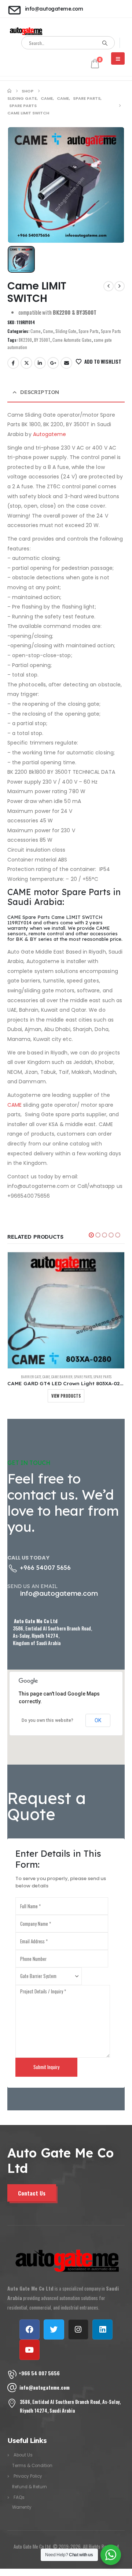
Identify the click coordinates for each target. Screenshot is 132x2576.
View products (66, 1396)
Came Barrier (62, 1377)
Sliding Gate (66, 331)
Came (36, 331)
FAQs (19, 2497)
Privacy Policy (28, 2476)
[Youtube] (30, 2350)
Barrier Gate (31, 1377)
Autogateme (50, 434)
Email (66, 363)
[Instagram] (78, 2329)
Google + (53, 363)
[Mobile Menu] (118, 58)
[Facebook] (30, 2329)
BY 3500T (42, 340)
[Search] (105, 43)
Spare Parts (89, 331)
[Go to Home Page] (9, 91)
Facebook (13, 363)
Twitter (26, 363)
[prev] (109, 286)
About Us (23, 2455)
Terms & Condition (32, 2466)
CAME (14, 1105)
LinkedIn (40, 363)
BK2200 (25, 340)
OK (98, 1720)
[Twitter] (54, 2329)
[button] (91, 1235)
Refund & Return (30, 2487)
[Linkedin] (102, 2329)
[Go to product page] (66, 1310)
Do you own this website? (47, 1720)
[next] (120, 286)
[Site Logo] (26, 31)
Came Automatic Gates (72, 340)
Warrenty (22, 2507)
